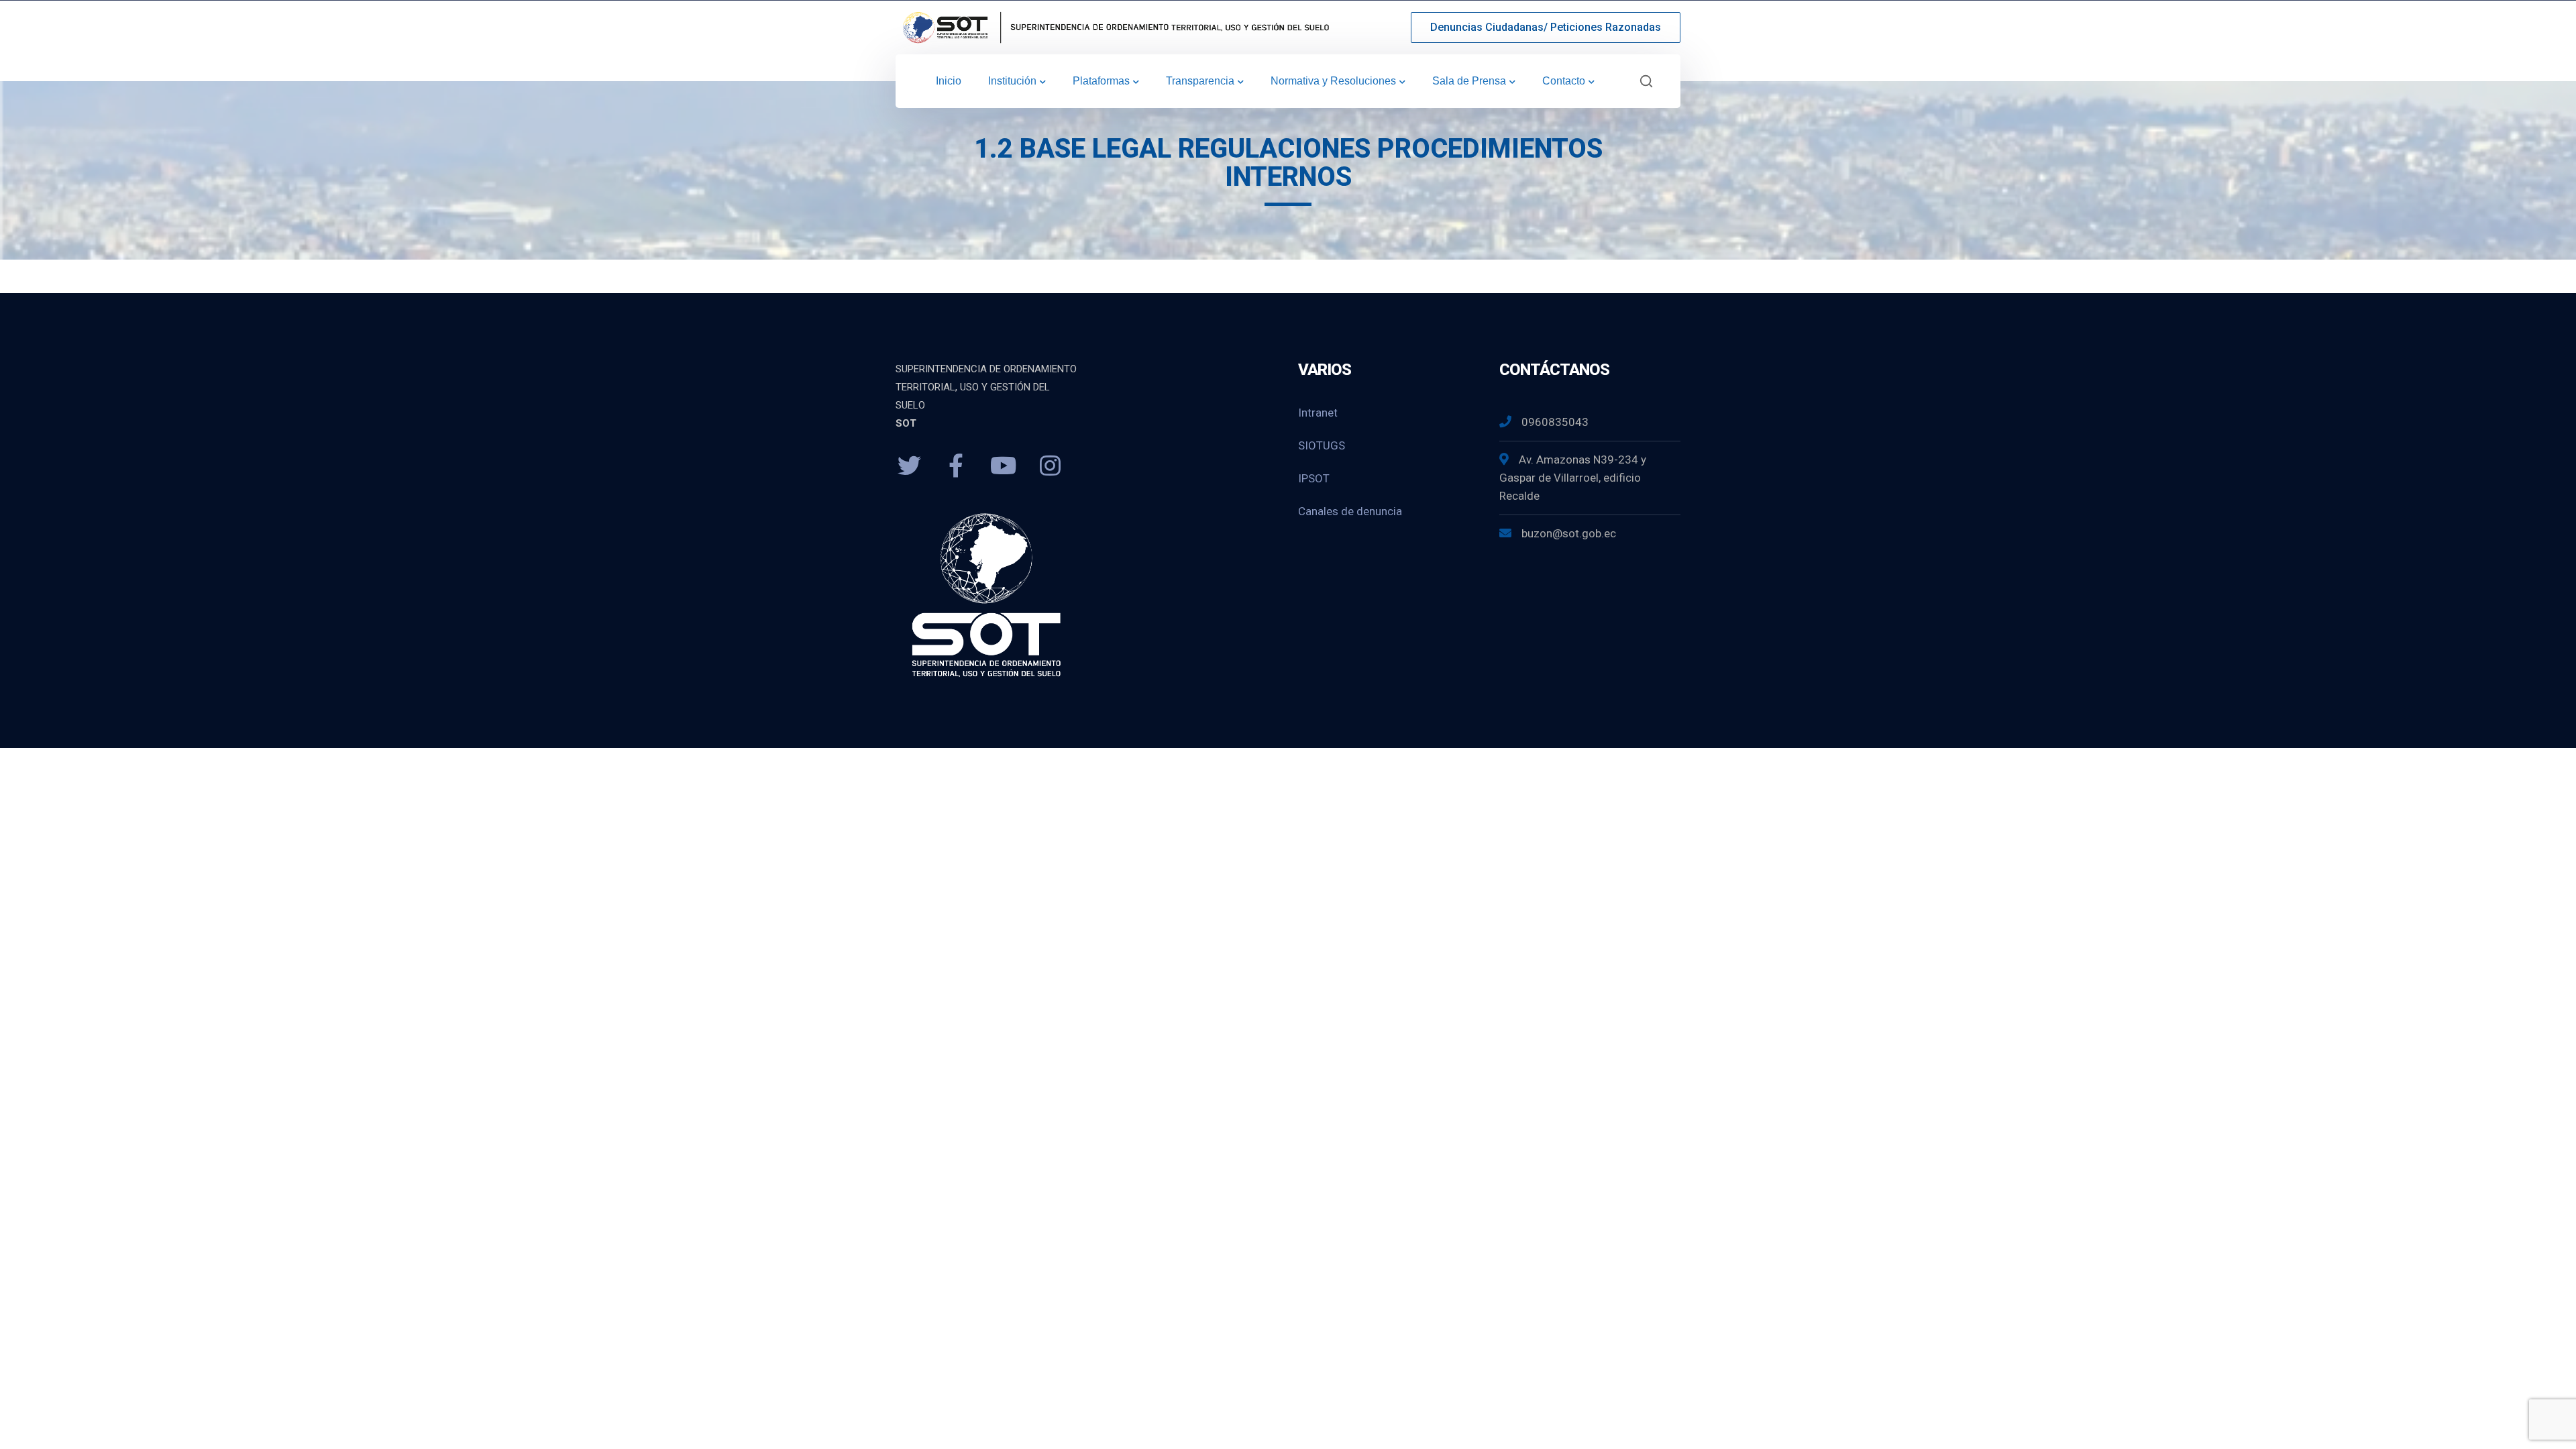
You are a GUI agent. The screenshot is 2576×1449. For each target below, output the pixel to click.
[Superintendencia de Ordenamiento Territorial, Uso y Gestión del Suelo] (1114, 26)
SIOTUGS (1322, 445)
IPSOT (1314, 478)
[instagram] (1050, 466)
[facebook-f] (956, 466)
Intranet (1318, 413)
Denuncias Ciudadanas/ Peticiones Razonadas (1546, 27)
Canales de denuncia (1350, 511)
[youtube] (1003, 466)
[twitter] (909, 466)
